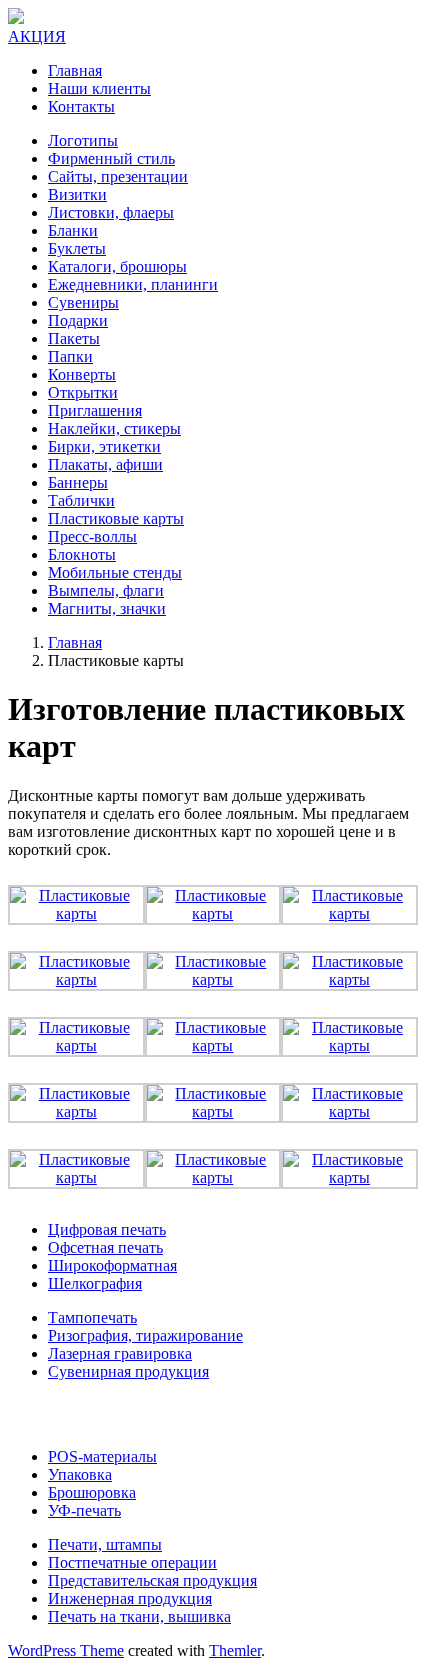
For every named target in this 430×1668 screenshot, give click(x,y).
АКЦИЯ (37, 36)
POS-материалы (102, 1456)
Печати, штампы (105, 1544)
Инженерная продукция (130, 1598)
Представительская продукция (152, 1580)
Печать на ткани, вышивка (139, 1616)
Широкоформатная (112, 1265)
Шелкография (95, 1283)
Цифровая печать (107, 1229)
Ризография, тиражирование (145, 1335)
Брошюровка (92, 1492)
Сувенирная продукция (128, 1371)
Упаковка (80, 1474)
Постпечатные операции (132, 1562)
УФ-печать (84, 1510)
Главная (75, 642)
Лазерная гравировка (120, 1353)
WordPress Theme (66, 1650)
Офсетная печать (105, 1247)
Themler (235, 1650)
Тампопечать (92, 1317)
